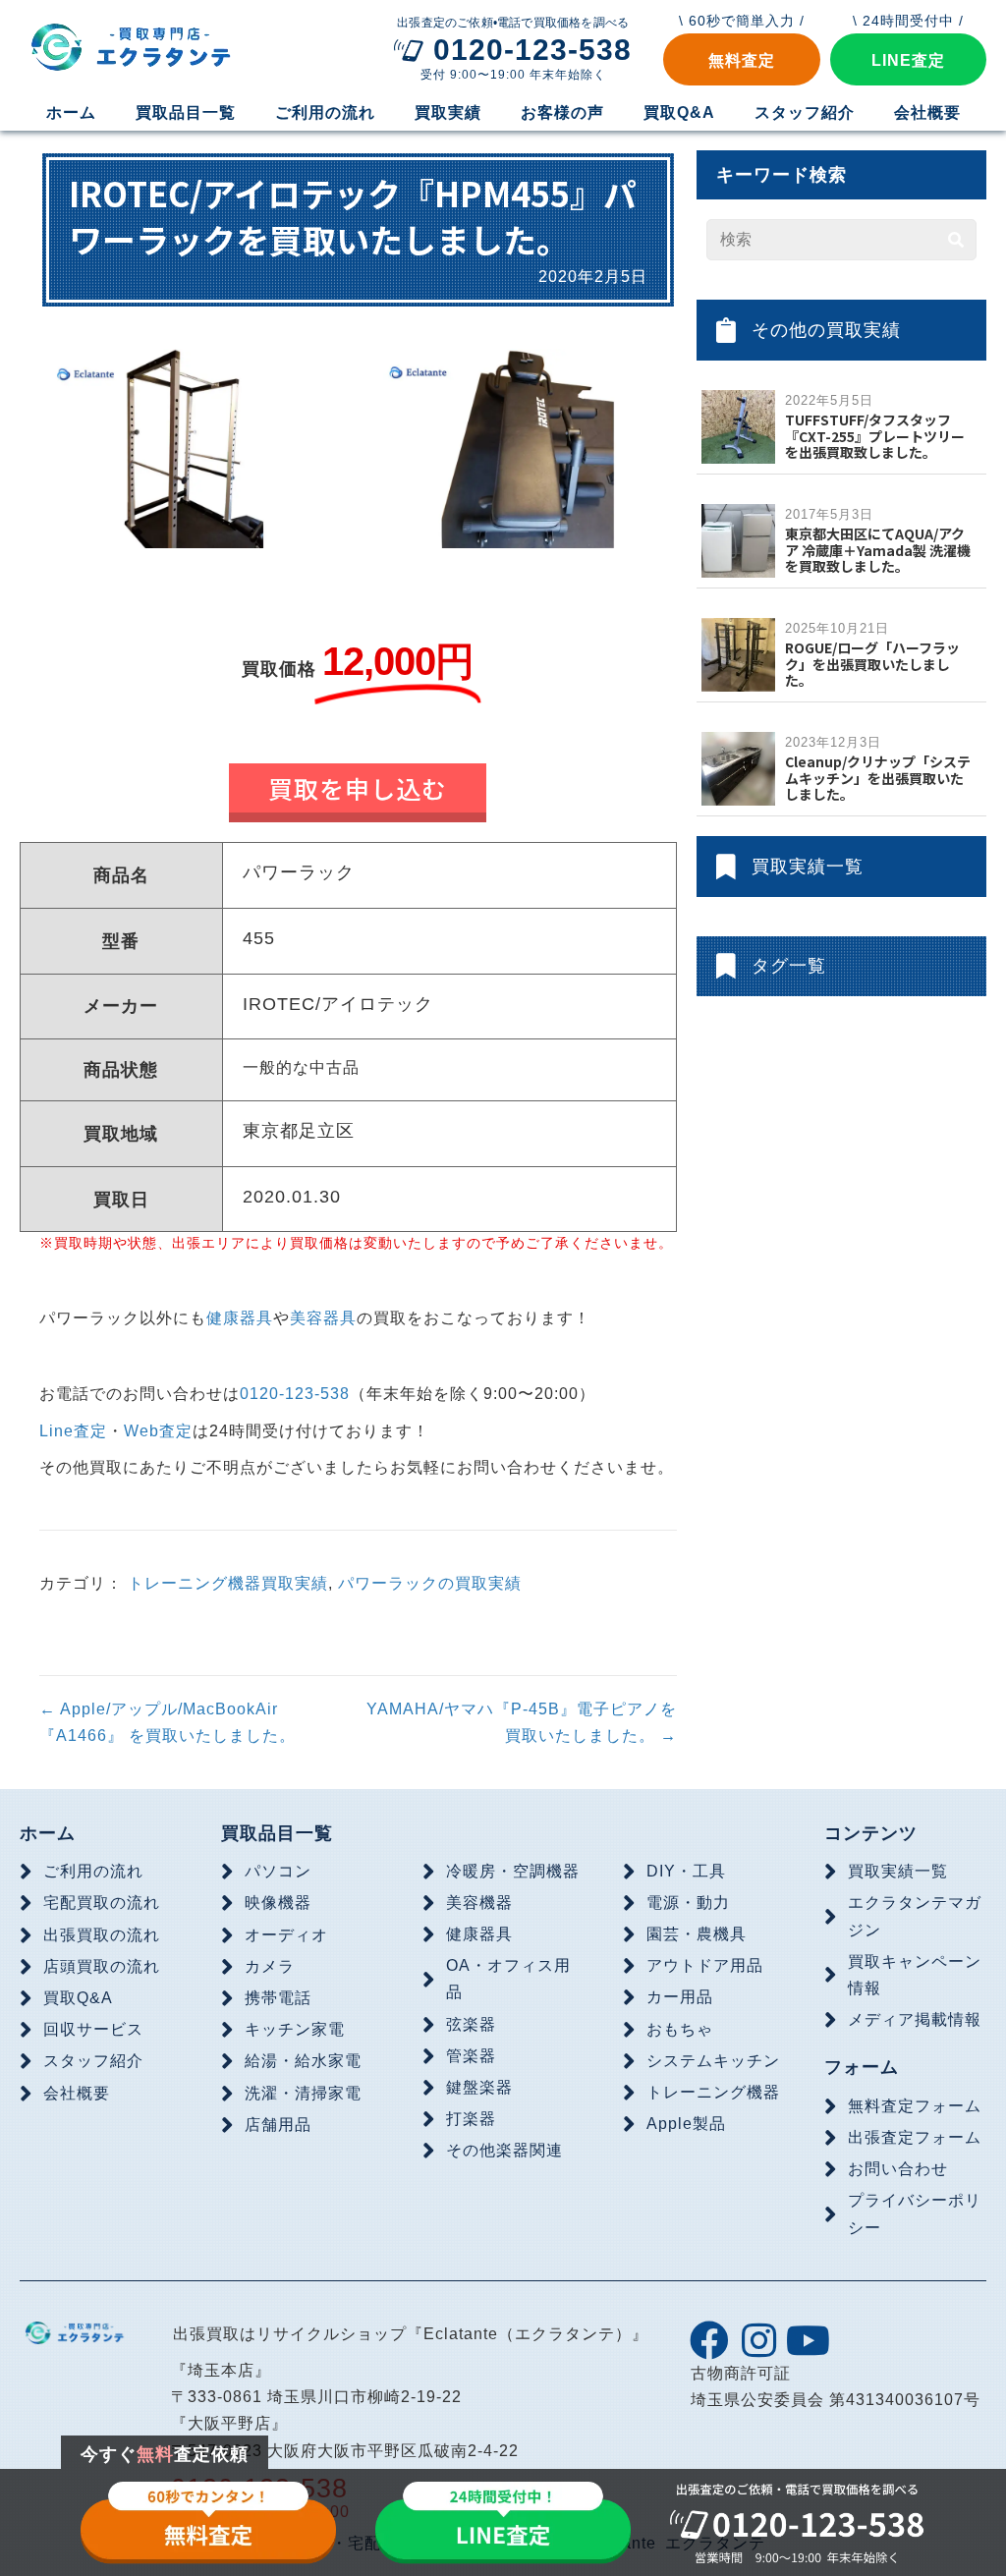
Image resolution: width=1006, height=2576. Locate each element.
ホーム (48, 1833)
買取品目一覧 (277, 1833)
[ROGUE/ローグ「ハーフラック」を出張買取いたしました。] (738, 654)
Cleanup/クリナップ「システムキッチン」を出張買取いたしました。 (878, 778)
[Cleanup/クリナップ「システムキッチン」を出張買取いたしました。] (738, 768)
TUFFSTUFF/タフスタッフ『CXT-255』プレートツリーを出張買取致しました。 (875, 436)
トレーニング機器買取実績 (228, 1583)
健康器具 (240, 1318)
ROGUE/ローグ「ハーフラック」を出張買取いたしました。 (872, 664)
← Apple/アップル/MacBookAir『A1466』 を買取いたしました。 (168, 1722)
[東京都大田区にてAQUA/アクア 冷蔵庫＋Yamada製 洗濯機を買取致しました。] (738, 540)
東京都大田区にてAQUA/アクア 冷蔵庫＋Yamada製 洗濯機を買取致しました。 (878, 550)
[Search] (956, 240)
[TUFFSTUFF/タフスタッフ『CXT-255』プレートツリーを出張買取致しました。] (738, 426)
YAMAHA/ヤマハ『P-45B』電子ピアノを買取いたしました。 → (521, 1722)
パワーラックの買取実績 (430, 1583)
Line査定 (73, 1431)
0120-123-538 (295, 1394)
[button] (741, 59)
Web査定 (158, 1431)
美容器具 (323, 1318)
